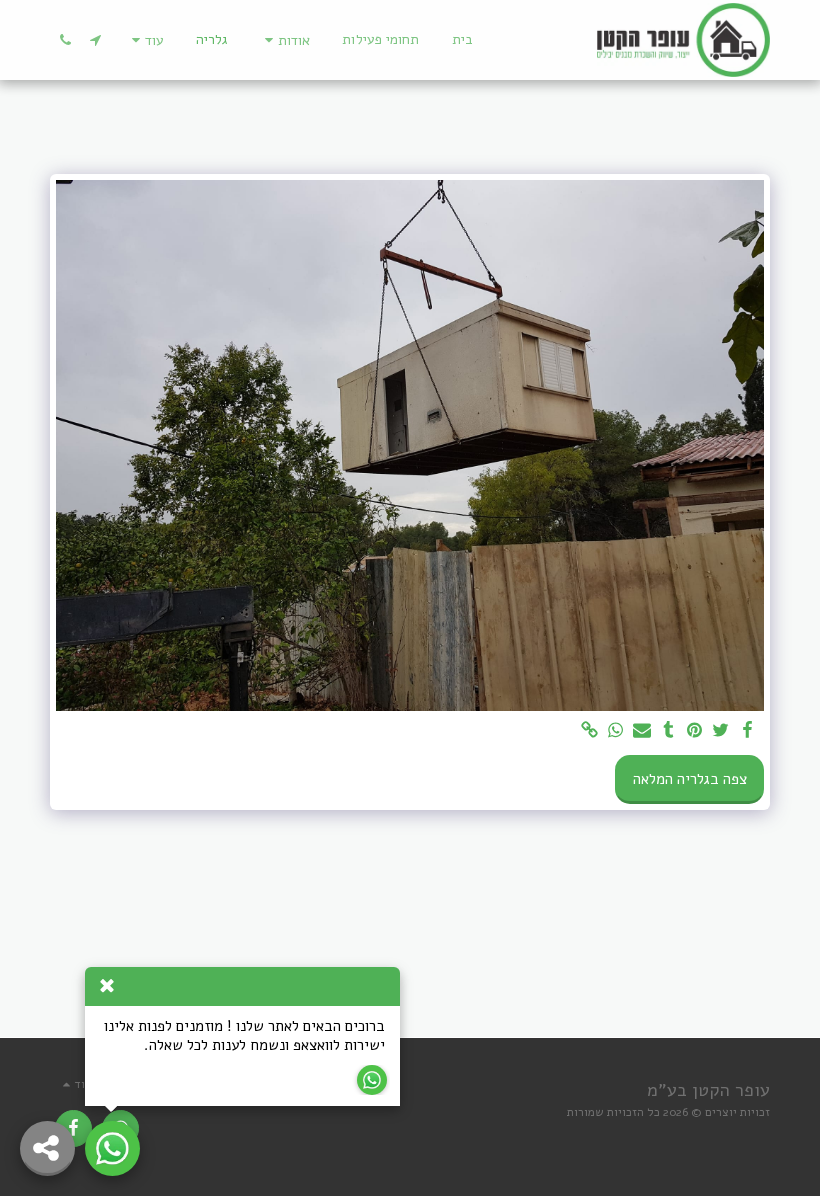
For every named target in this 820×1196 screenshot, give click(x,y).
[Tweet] (721, 731)
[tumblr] (668, 731)
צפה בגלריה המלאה (690, 779)
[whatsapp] (616, 731)
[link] (589, 731)
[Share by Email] (642, 731)
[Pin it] (694, 731)
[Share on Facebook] (747, 731)
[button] (284, 40)
